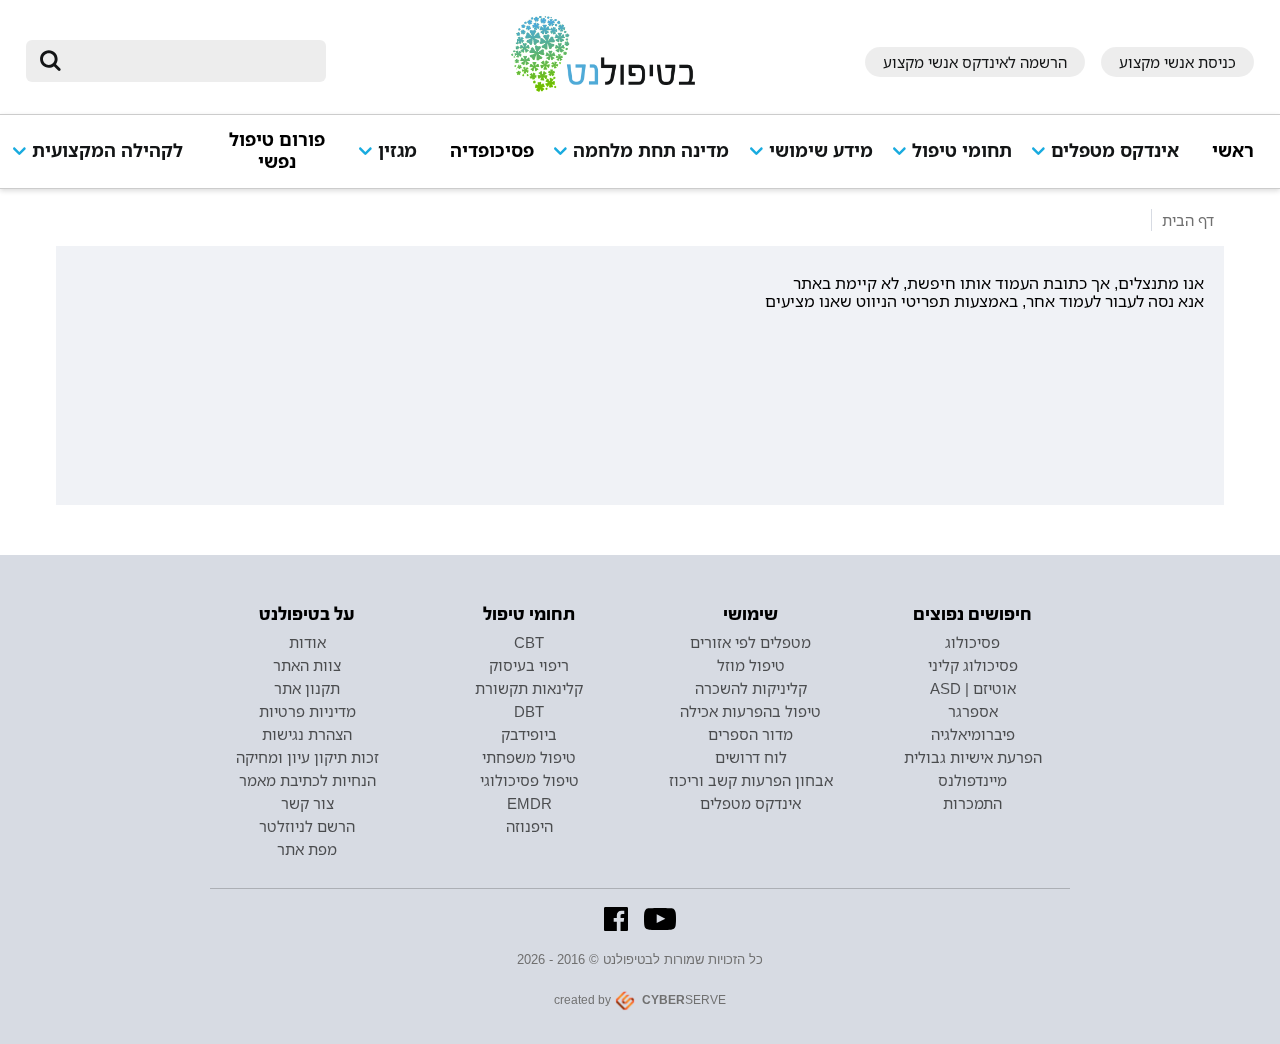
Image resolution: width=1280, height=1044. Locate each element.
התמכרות (972, 803)
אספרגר (973, 711)
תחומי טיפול (962, 150)
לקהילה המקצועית (107, 150)
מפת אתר (307, 849)
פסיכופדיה (492, 150)
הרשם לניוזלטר (307, 826)
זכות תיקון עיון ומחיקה (307, 757)
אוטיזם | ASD (973, 688)
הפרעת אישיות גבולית (973, 757)
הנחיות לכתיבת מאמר (307, 780)
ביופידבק (529, 734)
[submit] (51, 61)
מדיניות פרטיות (307, 711)
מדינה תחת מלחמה (651, 150)
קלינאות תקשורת (529, 688)
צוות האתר (307, 665)
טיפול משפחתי (529, 757)
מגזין (397, 150)
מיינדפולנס (972, 780)
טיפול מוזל (751, 665)
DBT (529, 711)
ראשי (1233, 150)
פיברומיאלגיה (973, 734)
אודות (307, 642)
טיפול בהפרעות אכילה (750, 711)
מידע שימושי (821, 150)
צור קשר (307, 803)
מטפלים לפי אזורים (750, 642)
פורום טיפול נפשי (277, 150)
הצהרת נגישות (307, 734)
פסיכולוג (972, 642)
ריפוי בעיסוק (529, 665)
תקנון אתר (307, 688)
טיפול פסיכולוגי (529, 780)
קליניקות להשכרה (751, 688)
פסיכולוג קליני (973, 665)
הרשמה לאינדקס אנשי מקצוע (975, 62)
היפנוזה (529, 826)
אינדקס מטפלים (1115, 150)
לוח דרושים (751, 757)
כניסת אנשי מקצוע (1177, 62)
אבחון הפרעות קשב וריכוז (751, 780)
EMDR (529, 803)
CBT (529, 642)
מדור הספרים (750, 734)
